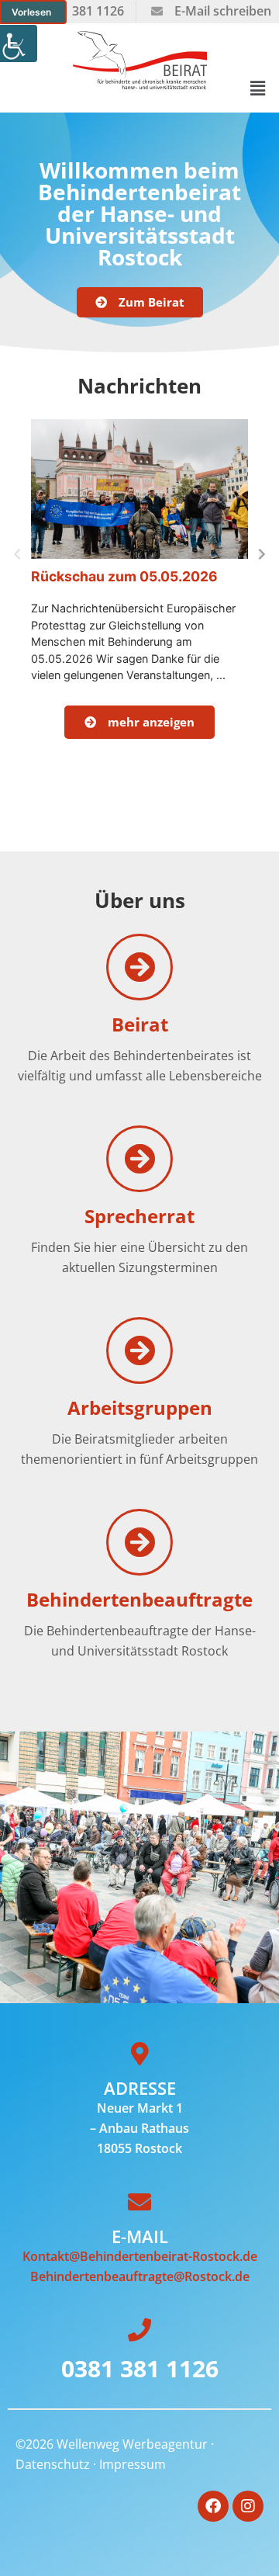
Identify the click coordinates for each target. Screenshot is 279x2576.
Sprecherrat (139, 1216)
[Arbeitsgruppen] (139, 1350)
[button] (258, 88)
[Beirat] (139, 967)
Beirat (140, 1024)
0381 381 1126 (140, 2368)
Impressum (133, 2464)
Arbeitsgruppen (140, 1408)
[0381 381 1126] (139, 2330)
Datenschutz (53, 2464)
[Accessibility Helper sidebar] (19, 43)
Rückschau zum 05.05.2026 (124, 576)
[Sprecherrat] (139, 1159)
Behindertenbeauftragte (139, 1599)
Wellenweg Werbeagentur (132, 2444)
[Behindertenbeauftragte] (139, 1542)
